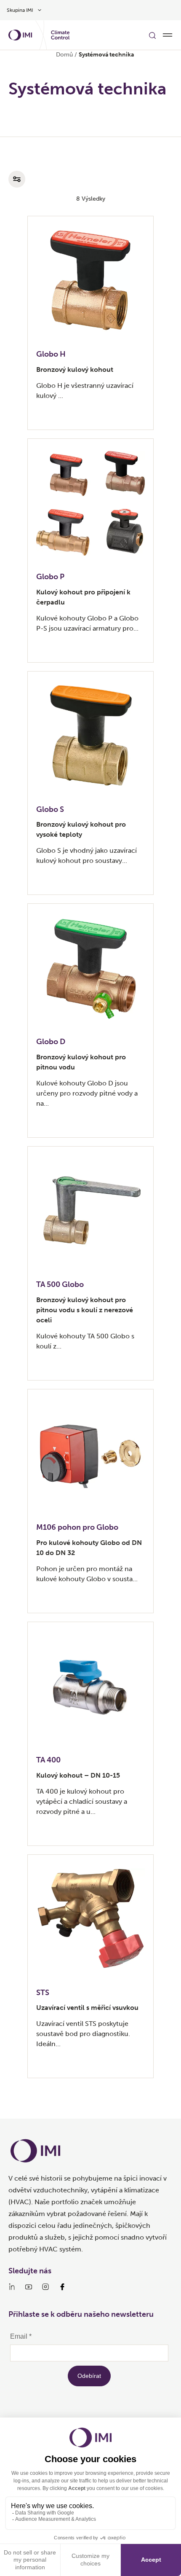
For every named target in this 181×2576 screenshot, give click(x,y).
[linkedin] (12, 2287)
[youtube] (29, 2287)
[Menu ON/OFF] (168, 35)
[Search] (152, 35)
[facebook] (62, 2287)
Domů (64, 55)
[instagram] (45, 2287)
